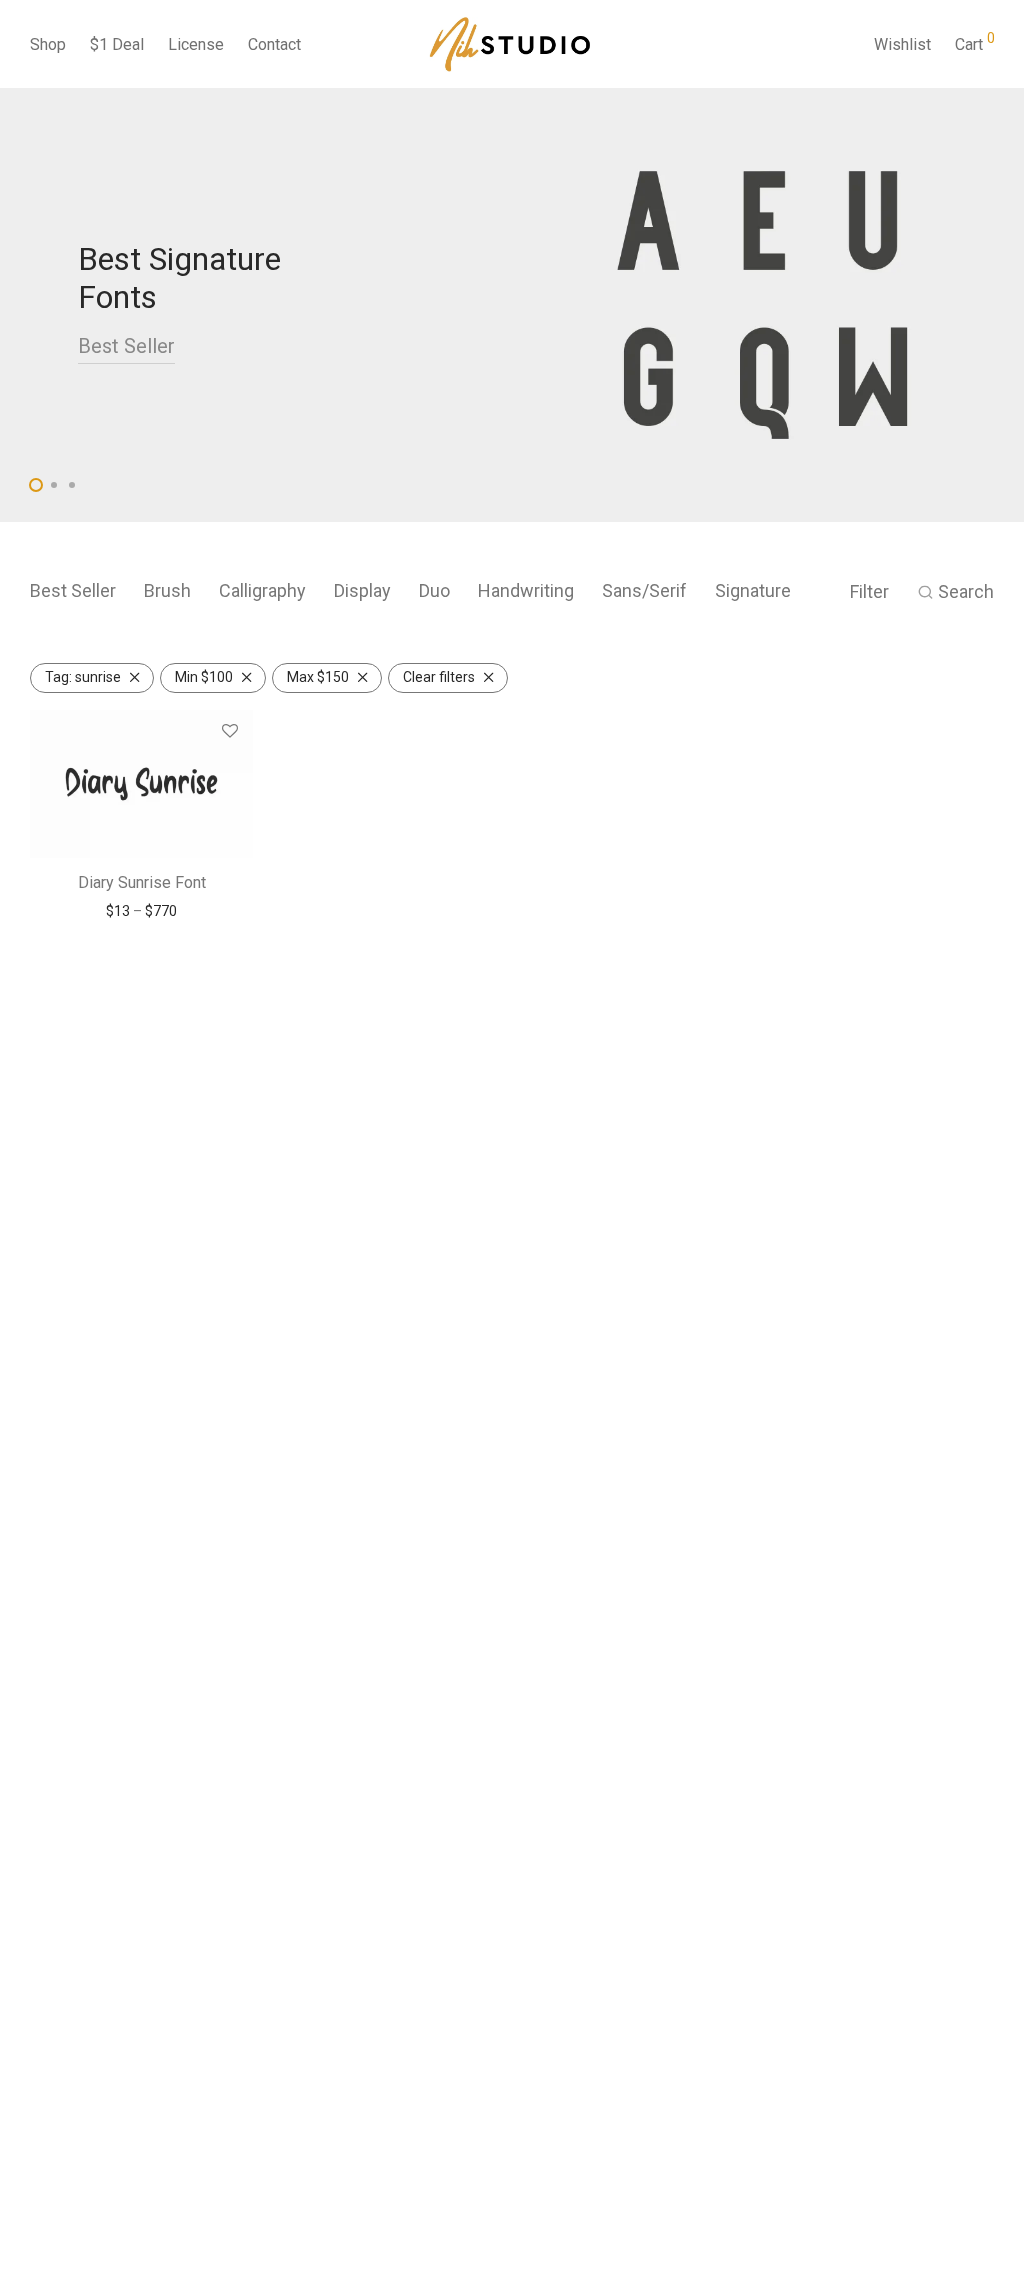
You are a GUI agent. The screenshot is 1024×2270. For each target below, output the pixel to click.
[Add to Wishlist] (230, 732)
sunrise (83, 677)
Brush (167, 590)
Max (318, 677)
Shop (48, 44)
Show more (141, 911)
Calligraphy (262, 590)
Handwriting (526, 590)
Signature (753, 590)
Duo (434, 590)
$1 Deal (117, 44)
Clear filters (439, 677)
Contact (274, 44)
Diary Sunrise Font (142, 882)
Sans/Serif (644, 590)
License (196, 44)
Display (362, 590)
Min (204, 677)
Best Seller (126, 346)
